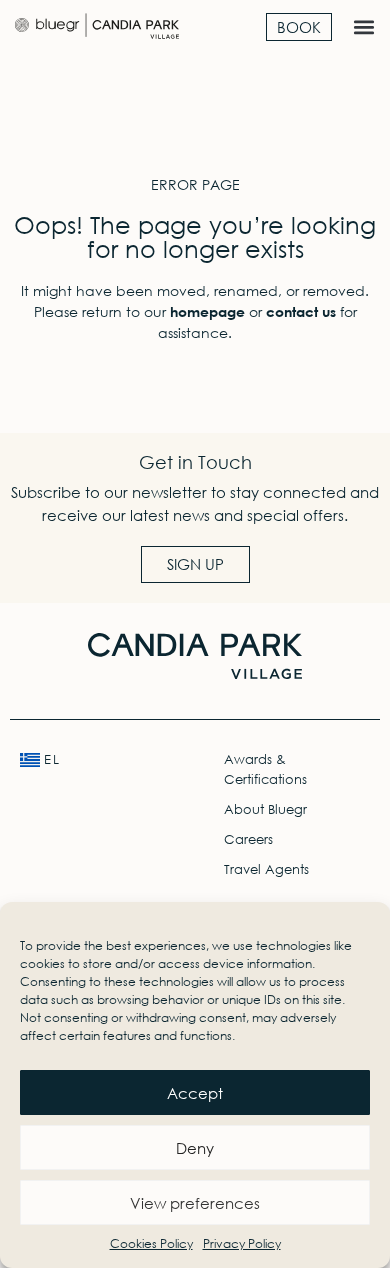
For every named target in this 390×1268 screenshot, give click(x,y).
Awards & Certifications (265, 769)
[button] (363, 26)
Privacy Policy (242, 1243)
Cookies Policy (151, 1243)
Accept (195, 1093)
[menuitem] (93, 760)
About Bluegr (265, 809)
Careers (248, 839)
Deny (195, 1148)
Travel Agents (266, 869)
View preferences (195, 1203)
